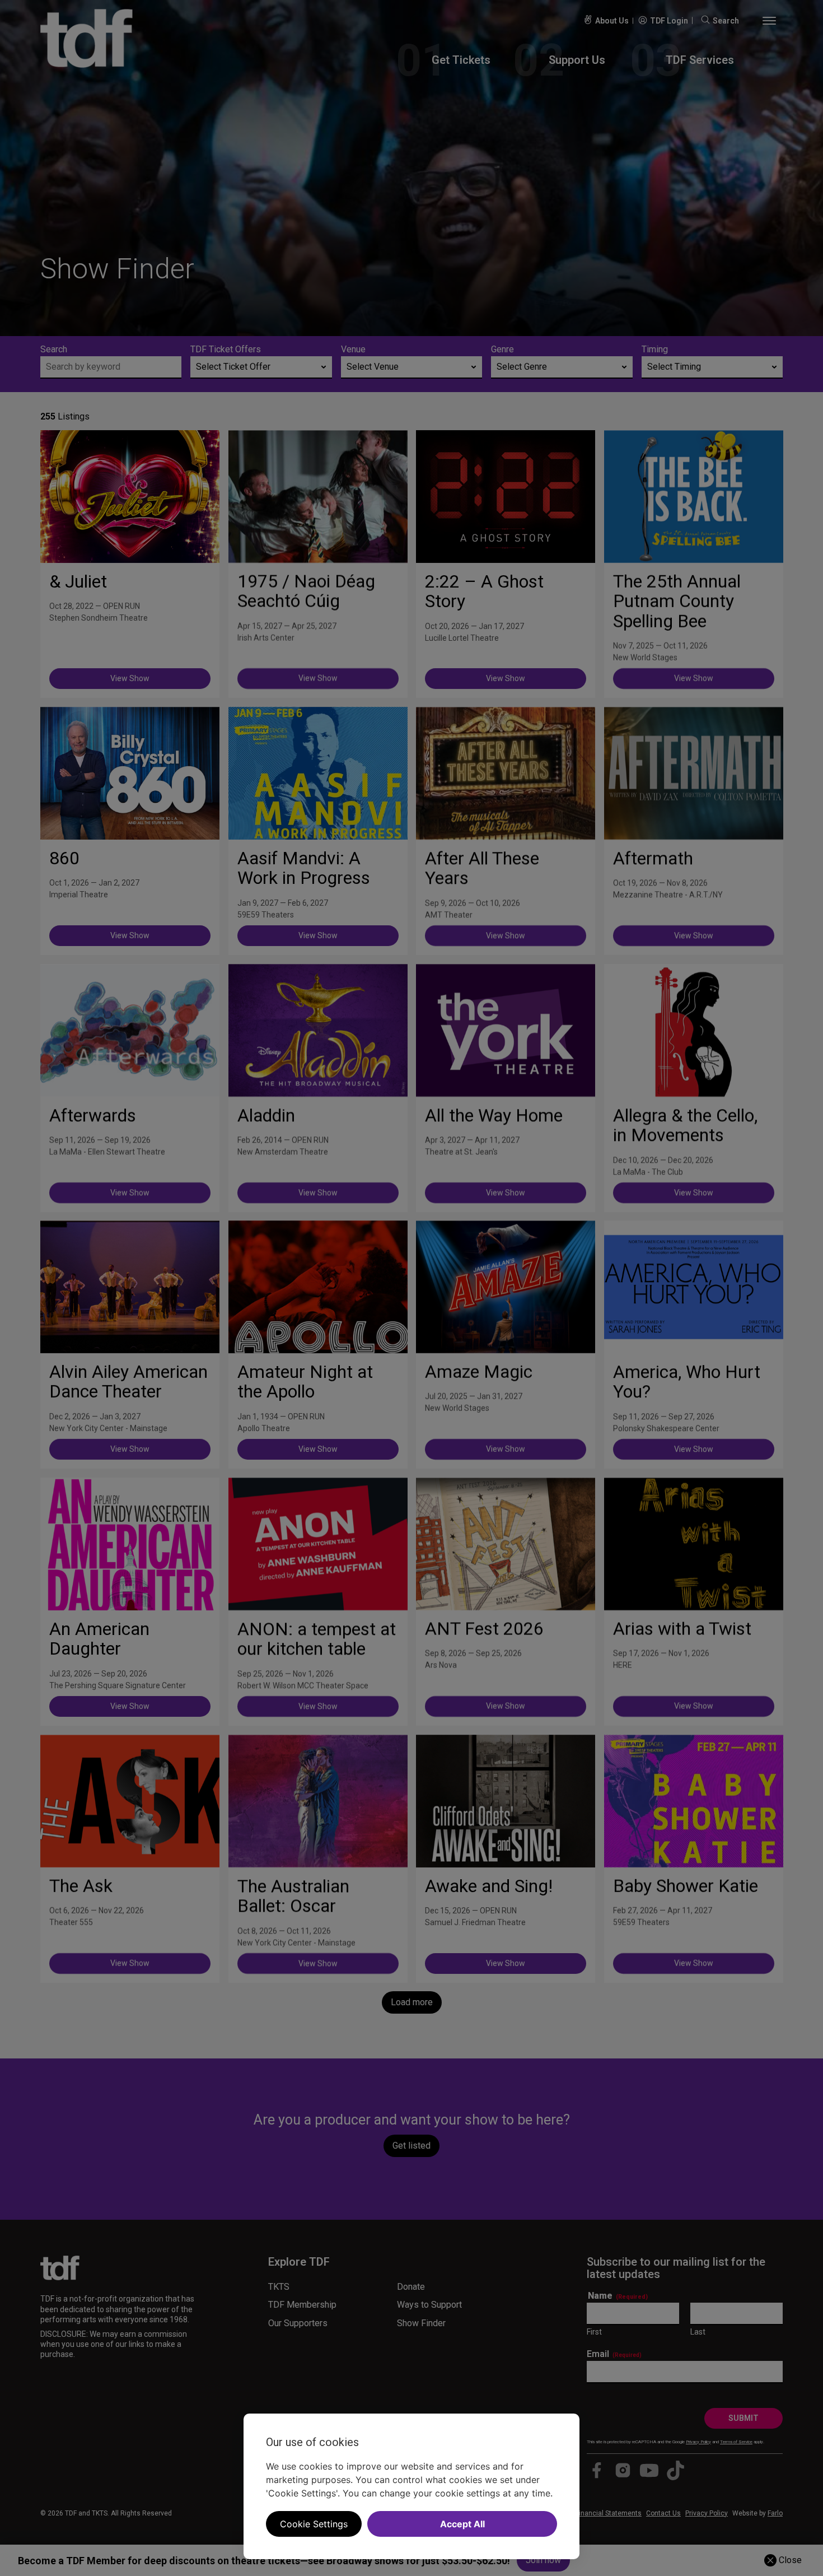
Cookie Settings (314, 2524)
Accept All (462, 2524)
